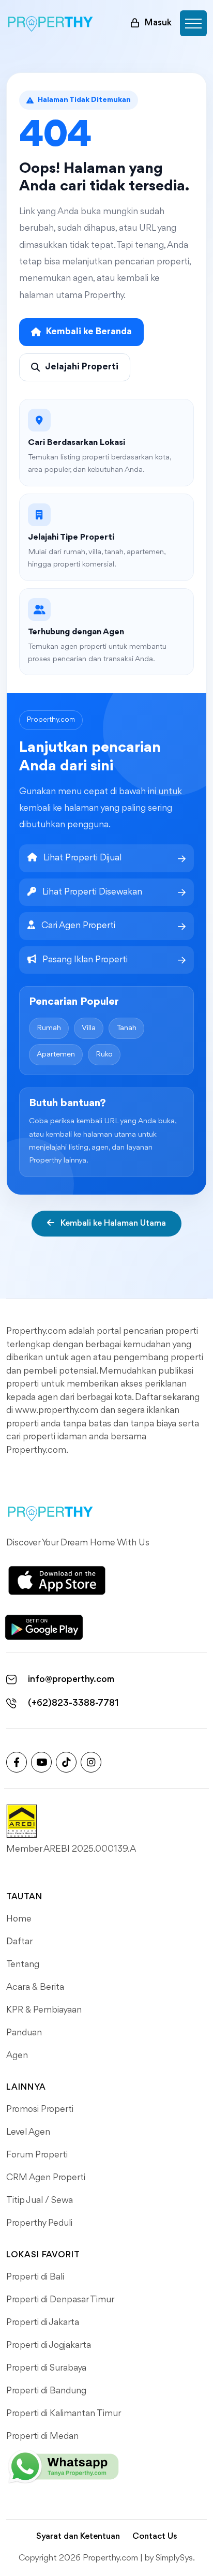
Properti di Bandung (46, 2391)
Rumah (49, 1028)
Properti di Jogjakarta (49, 2345)
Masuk (158, 23)
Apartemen (56, 1055)
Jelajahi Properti (82, 367)
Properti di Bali (35, 2277)
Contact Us (155, 2536)
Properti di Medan (42, 2436)
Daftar (19, 1942)
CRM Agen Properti (46, 2178)
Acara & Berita (35, 1987)
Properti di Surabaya (46, 2368)
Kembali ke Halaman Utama (112, 1223)
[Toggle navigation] (193, 23)
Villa (89, 1028)
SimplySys (174, 2558)
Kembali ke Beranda (89, 332)
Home (19, 1919)
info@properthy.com (71, 1679)
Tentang (23, 1964)
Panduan (24, 2033)
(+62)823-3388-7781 (73, 1703)
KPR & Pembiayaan (44, 2010)
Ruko (104, 1055)
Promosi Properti (40, 2109)
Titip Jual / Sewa (40, 2200)
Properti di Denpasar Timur (60, 2300)
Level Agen (28, 2132)
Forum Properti (37, 2155)
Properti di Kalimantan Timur (64, 2414)
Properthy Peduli (39, 2223)
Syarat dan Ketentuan (78, 2536)
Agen (17, 2056)
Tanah (126, 1028)
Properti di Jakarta (43, 2322)
